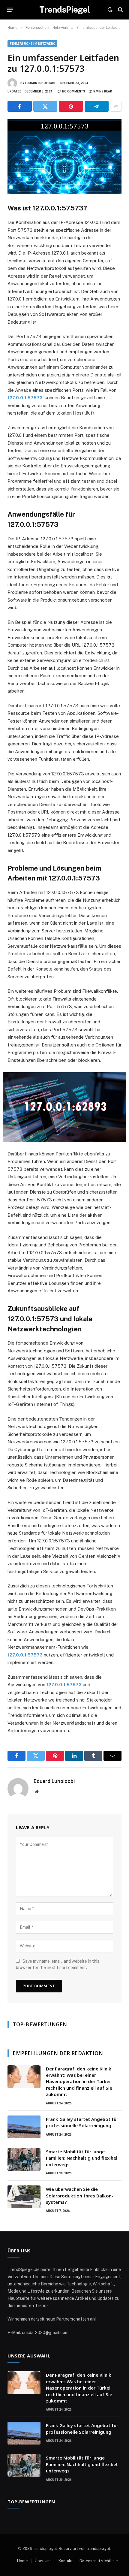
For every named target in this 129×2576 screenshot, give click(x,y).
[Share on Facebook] (20, 106)
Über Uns (43, 2561)
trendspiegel (98, 2549)
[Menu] (10, 10)
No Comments (74, 91)
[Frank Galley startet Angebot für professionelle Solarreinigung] (24, 2127)
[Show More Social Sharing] (116, 106)
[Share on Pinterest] (71, 106)
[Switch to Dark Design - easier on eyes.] (110, 10)
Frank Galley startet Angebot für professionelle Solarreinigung (82, 2122)
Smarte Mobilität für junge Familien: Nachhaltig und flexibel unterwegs (82, 2158)
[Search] (120, 10)
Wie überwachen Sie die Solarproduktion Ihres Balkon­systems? (80, 2195)
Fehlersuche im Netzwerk (32, 44)
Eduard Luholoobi (40, 83)
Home (22, 2561)
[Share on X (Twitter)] (45, 106)
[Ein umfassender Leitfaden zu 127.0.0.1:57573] (64, 156)
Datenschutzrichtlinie (99, 2561)
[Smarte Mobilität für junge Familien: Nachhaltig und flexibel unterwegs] (24, 2159)
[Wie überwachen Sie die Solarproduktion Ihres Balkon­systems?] (24, 2197)
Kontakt (66, 2561)
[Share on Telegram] (97, 106)
